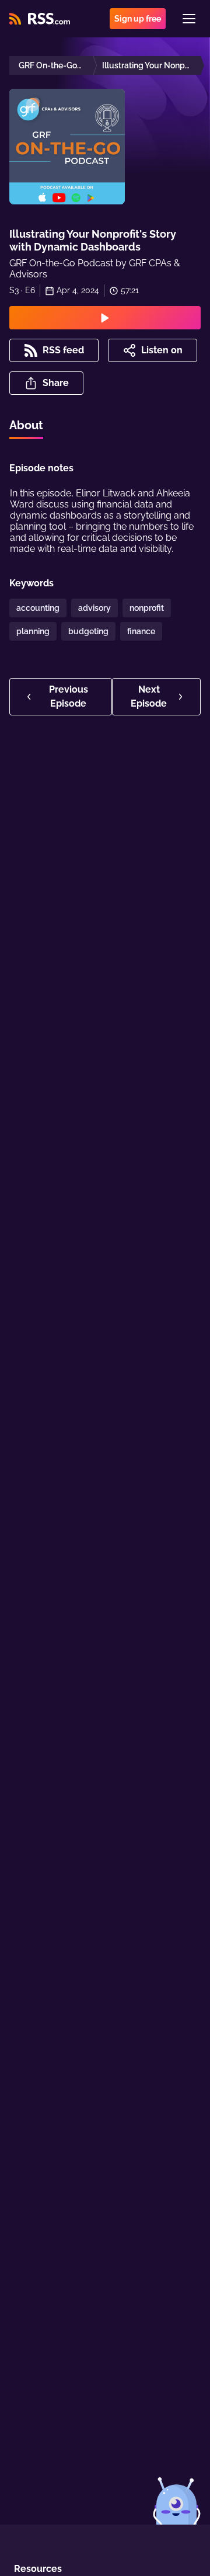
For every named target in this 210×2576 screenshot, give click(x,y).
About (26, 425)
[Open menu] (189, 19)
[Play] (105, 318)
